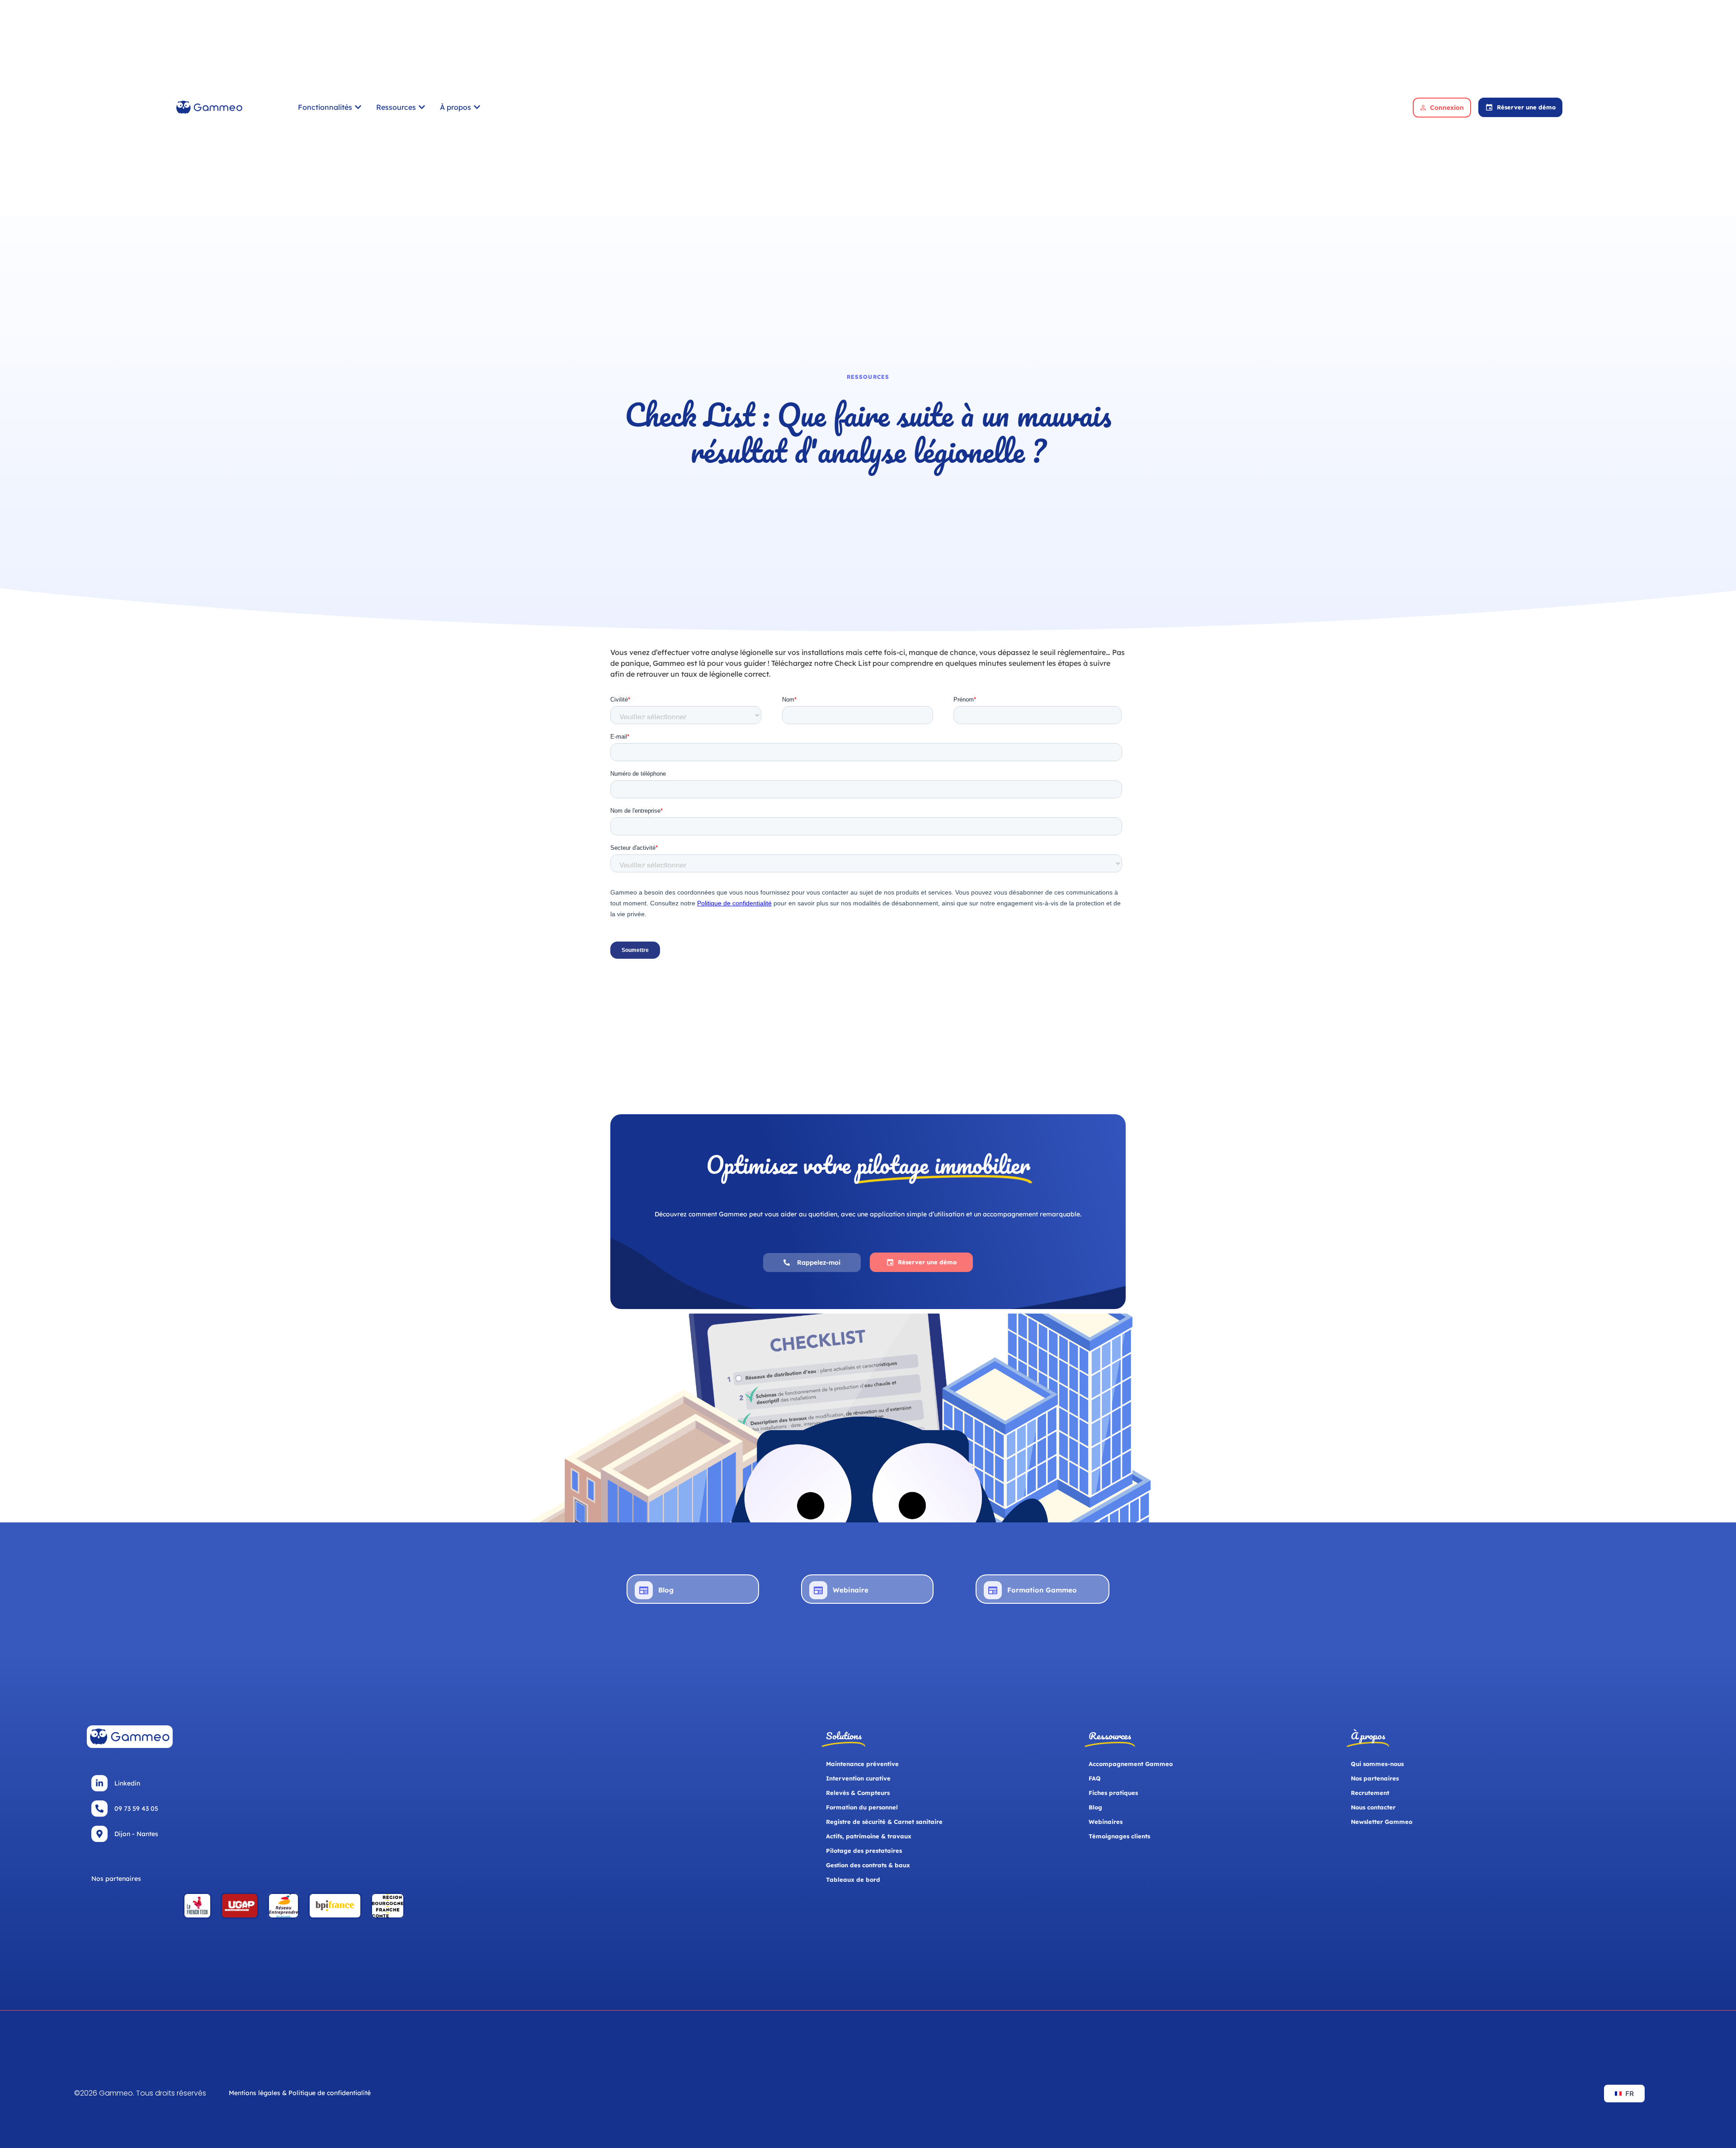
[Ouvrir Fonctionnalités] (358, 107)
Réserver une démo (1526, 107)
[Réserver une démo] (1489, 107)
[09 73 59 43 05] (99, 1809)
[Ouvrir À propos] (477, 107)
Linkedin (127, 1783)
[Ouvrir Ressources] (422, 107)
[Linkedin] (99, 1783)
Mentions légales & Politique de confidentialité (300, 2093)
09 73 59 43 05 (136, 1809)
